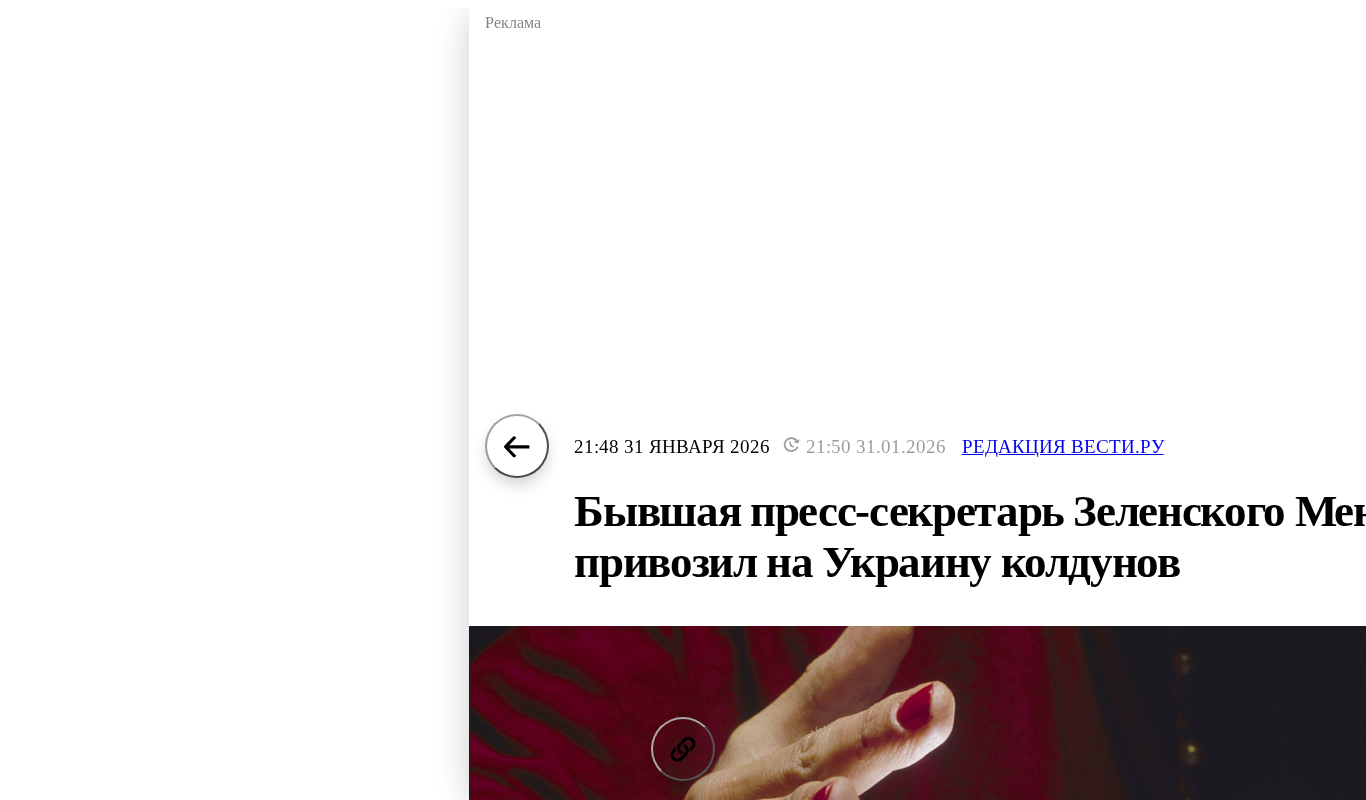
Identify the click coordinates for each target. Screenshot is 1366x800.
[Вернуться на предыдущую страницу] (517, 446)
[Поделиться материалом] (683, 749)
